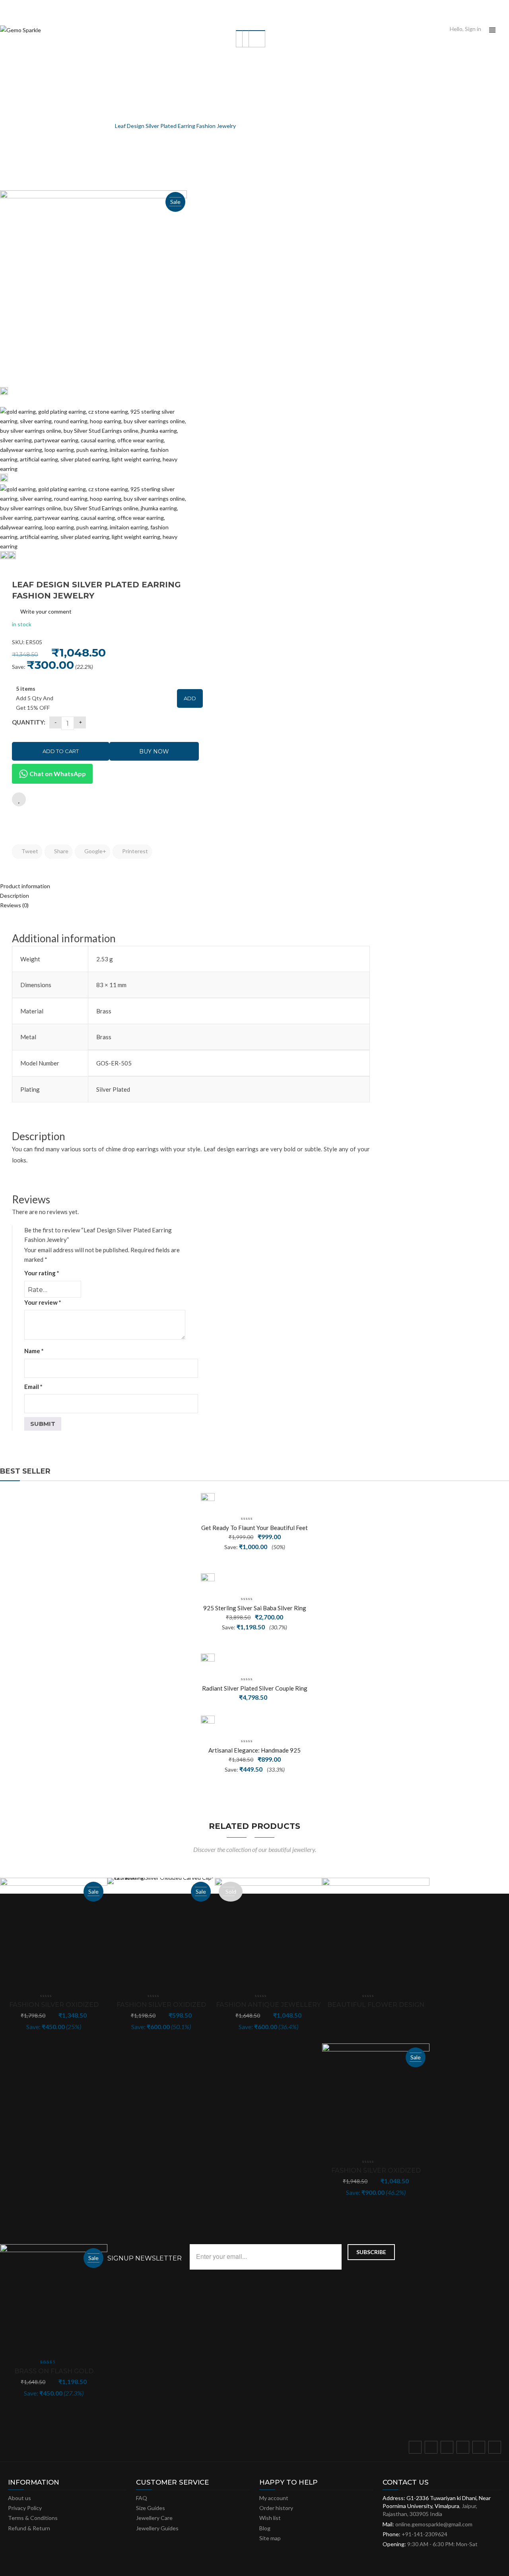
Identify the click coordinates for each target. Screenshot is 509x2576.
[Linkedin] (496, 2449)
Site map (270, 2538)
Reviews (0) (14, 905)
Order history (276, 2508)
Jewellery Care (154, 2518)
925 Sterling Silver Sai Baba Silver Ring (255, 1608)
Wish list (270, 2518)
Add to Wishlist (19, 799)
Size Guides (151, 2508)
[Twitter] (433, 2449)
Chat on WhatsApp (57, 774)
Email (33, 1387)
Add (190, 698)
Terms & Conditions (33, 2518)
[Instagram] (464, 2449)
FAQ (142, 2498)
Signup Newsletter (145, 2258)
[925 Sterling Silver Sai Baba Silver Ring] (208, 1580)
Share (61, 851)
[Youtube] (480, 2449)
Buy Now (154, 751)
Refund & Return (29, 2528)
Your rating (42, 1273)
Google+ (95, 851)
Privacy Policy (25, 2508)
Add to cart (61, 751)
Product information (25, 886)
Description (15, 896)
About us (19, 2498)
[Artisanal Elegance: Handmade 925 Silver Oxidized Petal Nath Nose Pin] (208, 1723)
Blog (265, 2528)
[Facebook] (417, 2449)
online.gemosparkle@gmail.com (434, 2524)
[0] (506, 30)
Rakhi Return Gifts (82, 126)
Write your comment (46, 611)
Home (7, 126)
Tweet (29, 851)
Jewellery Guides (157, 2528)
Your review (43, 1302)
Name (34, 1351)
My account (274, 2498)
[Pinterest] (449, 2449)
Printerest (134, 851)
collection (37, 126)
